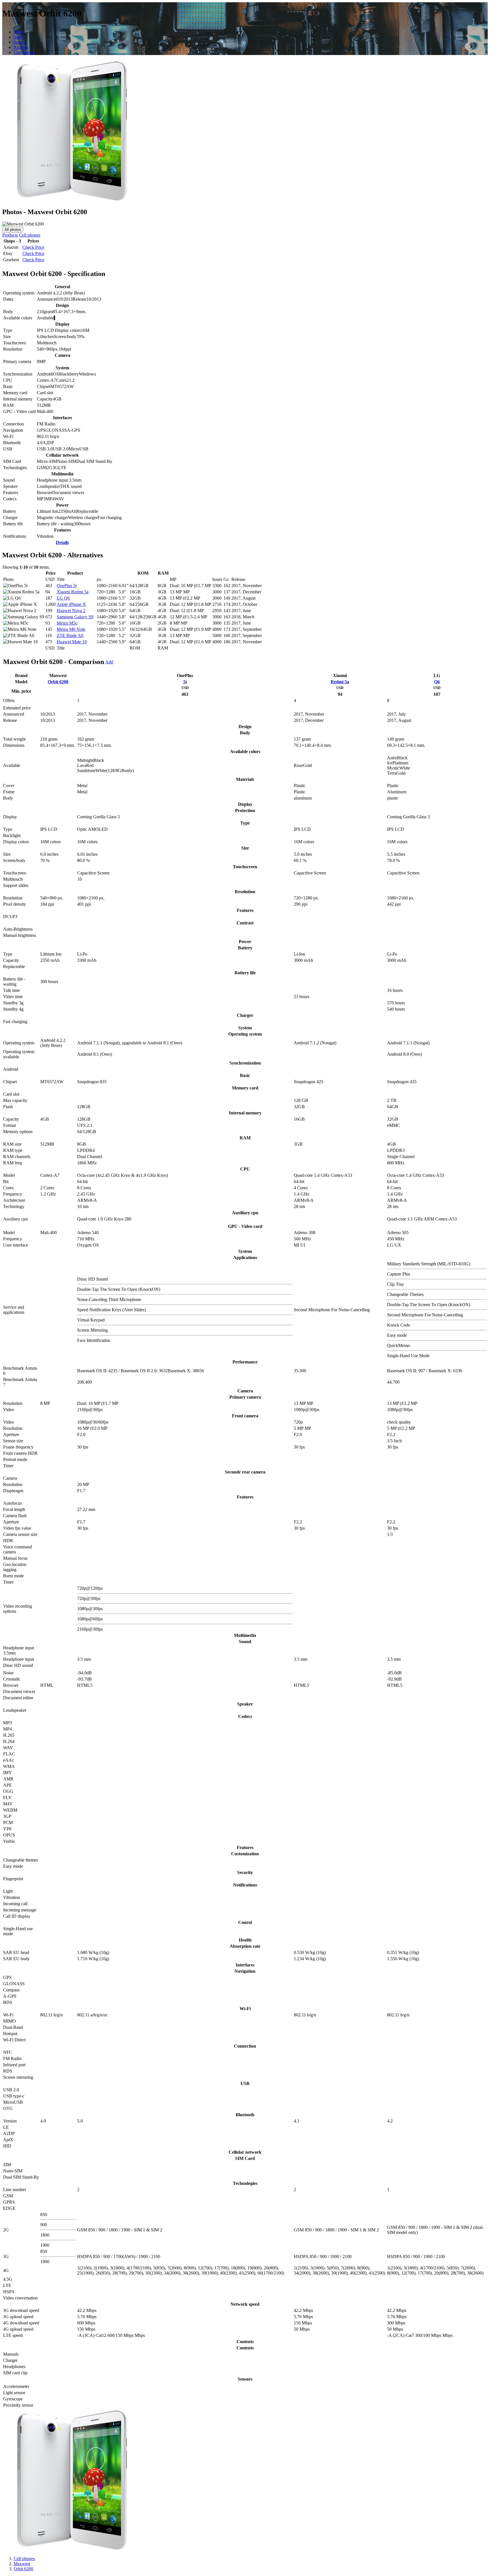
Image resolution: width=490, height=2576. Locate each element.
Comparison (25, 52)
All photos (13, 230)
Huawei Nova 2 (71, 611)
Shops (19, 32)
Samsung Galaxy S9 (75, 617)
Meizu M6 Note (71, 629)
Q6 (437, 682)
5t (185, 682)
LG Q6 (63, 598)
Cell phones (30, 235)
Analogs (21, 47)
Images (20, 42)
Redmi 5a (340, 682)
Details (62, 542)
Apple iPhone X (71, 604)
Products (10, 235)
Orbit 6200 (58, 682)
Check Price (33, 247)
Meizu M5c (67, 623)
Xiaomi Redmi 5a (73, 592)
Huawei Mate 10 (72, 642)
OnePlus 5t (67, 586)
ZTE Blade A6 (70, 635)
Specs (19, 37)
